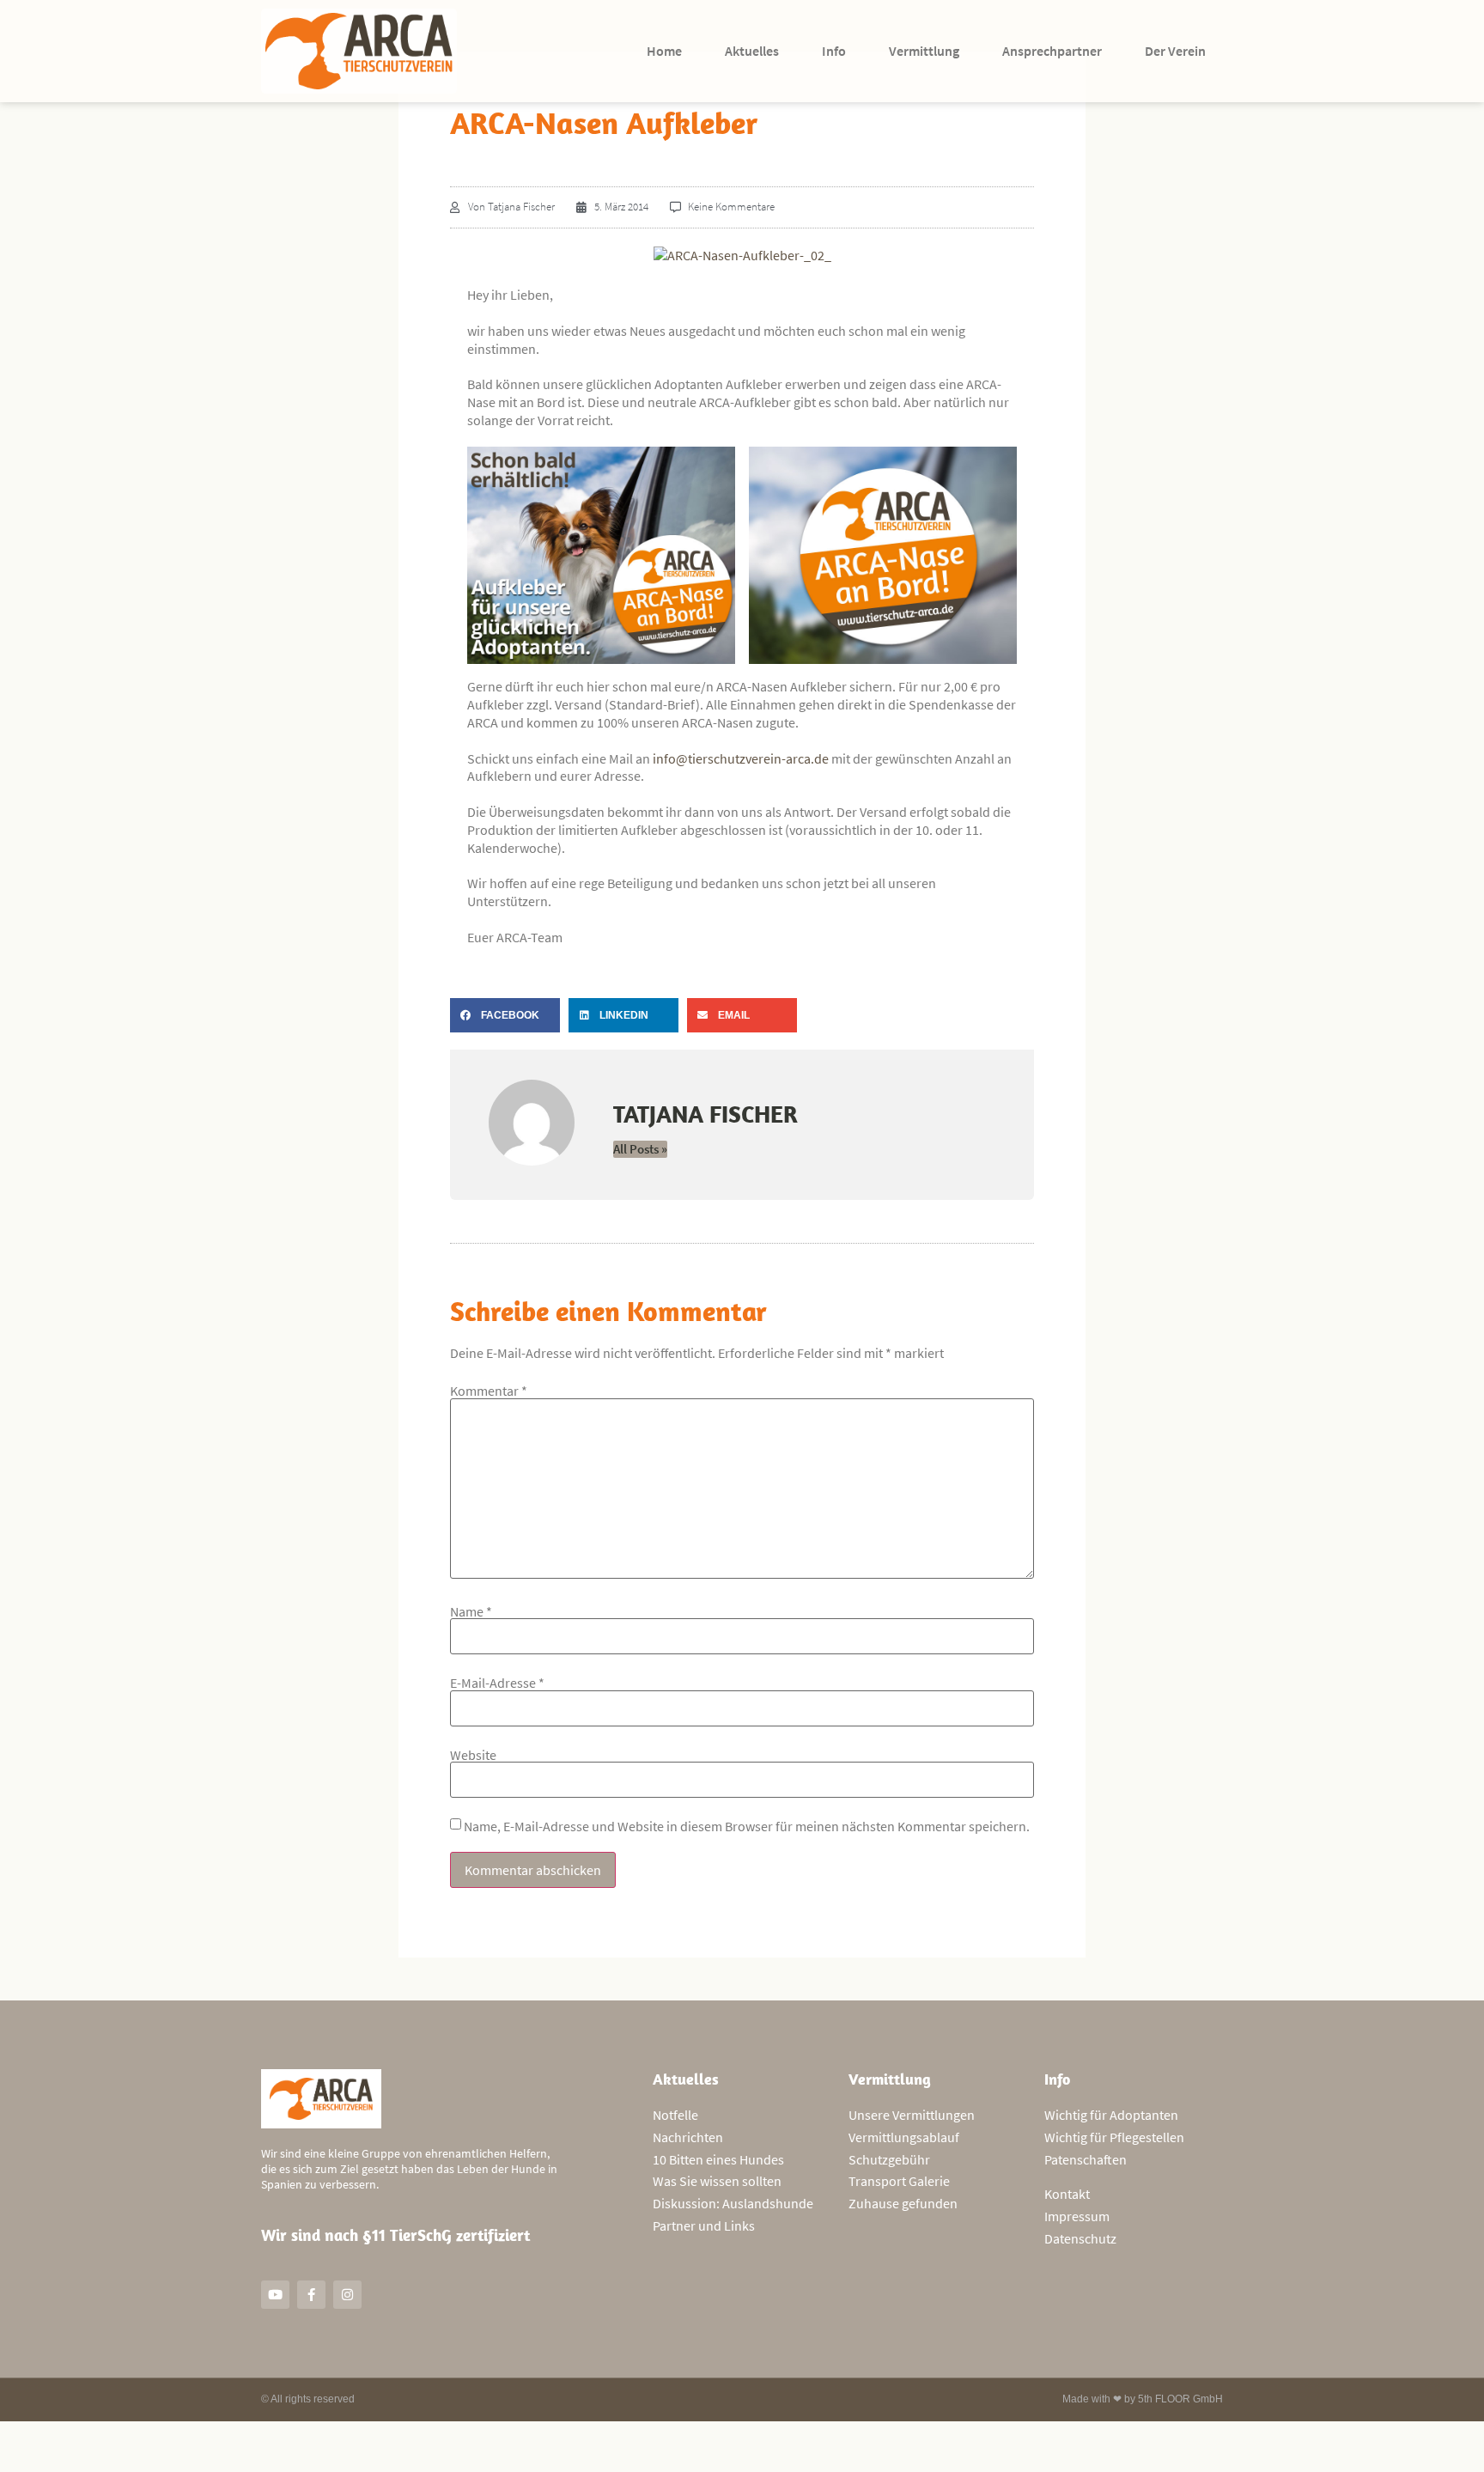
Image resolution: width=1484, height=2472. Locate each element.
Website (473, 1755)
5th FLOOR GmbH (1180, 2399)
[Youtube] (275, 2295)
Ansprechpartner (1052, 51)
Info (834, 51)
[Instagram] (347, 2295)
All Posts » (640, 1149)
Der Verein (1175, 51)
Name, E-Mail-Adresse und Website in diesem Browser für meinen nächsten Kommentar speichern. (747, 1826)
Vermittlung (924, 51)
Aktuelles (752, 51)
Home (664, 51)
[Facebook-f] (311, 2295)
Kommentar (489, 1391)
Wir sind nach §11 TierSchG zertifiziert (395, 2235)
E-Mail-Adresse (497, 1683)
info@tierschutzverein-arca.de (741, 758)
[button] (505, 1015)
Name (471, 1611)
